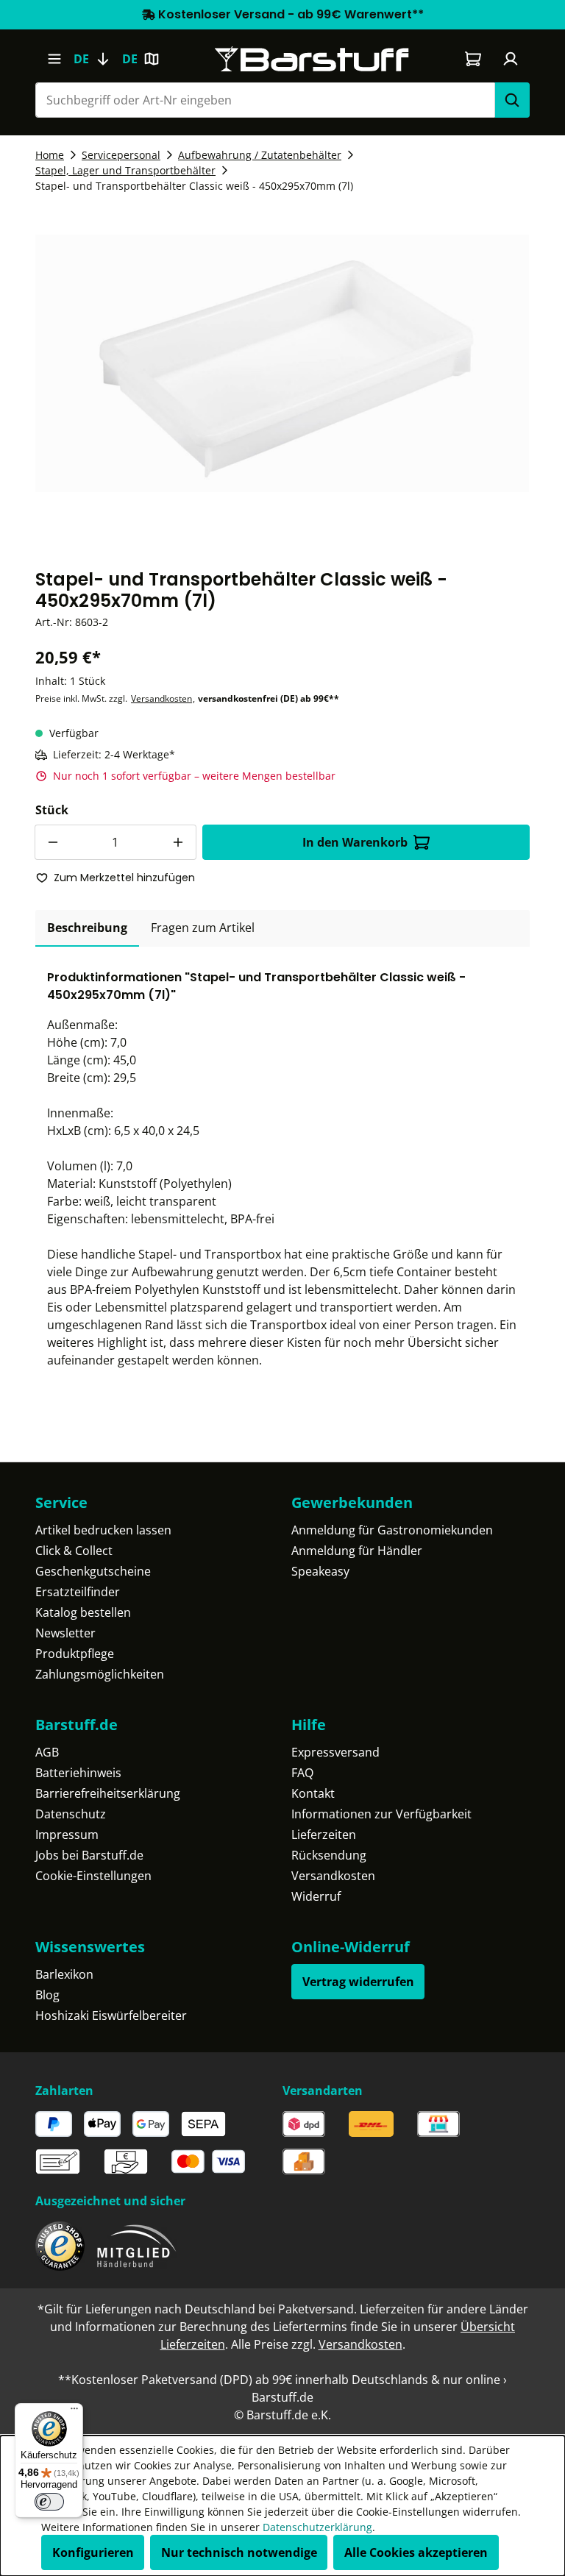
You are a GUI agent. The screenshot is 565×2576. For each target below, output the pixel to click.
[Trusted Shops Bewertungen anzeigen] (60, 2246)
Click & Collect (74, 1551)
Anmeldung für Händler (357, 1551)
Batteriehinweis (78, 1773)
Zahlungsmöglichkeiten (100, 1674)
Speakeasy (320, 1571)
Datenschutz (71, 1814)
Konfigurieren (93, 2552)
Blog (47, 1995)
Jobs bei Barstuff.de (89, 1855)
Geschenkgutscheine (93, 1571)
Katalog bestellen (83, 1612)
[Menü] (54, 59)
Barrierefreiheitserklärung (108, 1793)
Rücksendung (329, 1855)
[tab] (87, 928)
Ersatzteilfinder (78, 1592)
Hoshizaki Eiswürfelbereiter (111, 2015)
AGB (47, 1752)
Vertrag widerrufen (358, 1982)
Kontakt (313, 1793)
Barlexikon (64, 1974)
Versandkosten (161, 698)
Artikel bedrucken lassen (103, 1530)
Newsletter (65, 1633)
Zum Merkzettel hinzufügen (124, 878)
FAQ (302, 1773)
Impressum (67, 1835)
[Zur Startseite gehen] (312, 59)
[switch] (49, 2502)
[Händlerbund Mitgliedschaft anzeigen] (137, 2246)
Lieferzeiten (324, 1835)
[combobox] (265, 100)
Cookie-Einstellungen (93, 1876)
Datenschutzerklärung (317, 2527)
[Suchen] (512, 100)
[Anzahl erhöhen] (179, 842)
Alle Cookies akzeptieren (416, 2552)
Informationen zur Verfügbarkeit (381, 1814)
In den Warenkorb (355, 842)
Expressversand (335, 1752)
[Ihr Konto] (511, 59)
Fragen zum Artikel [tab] (203, 928)
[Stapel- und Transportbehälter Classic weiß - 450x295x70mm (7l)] (282, 363)
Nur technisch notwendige (239, 2552)
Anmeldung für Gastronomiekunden (392, 1530)
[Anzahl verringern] (52, 842)
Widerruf (316, 1896)
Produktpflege (75, 1654)
